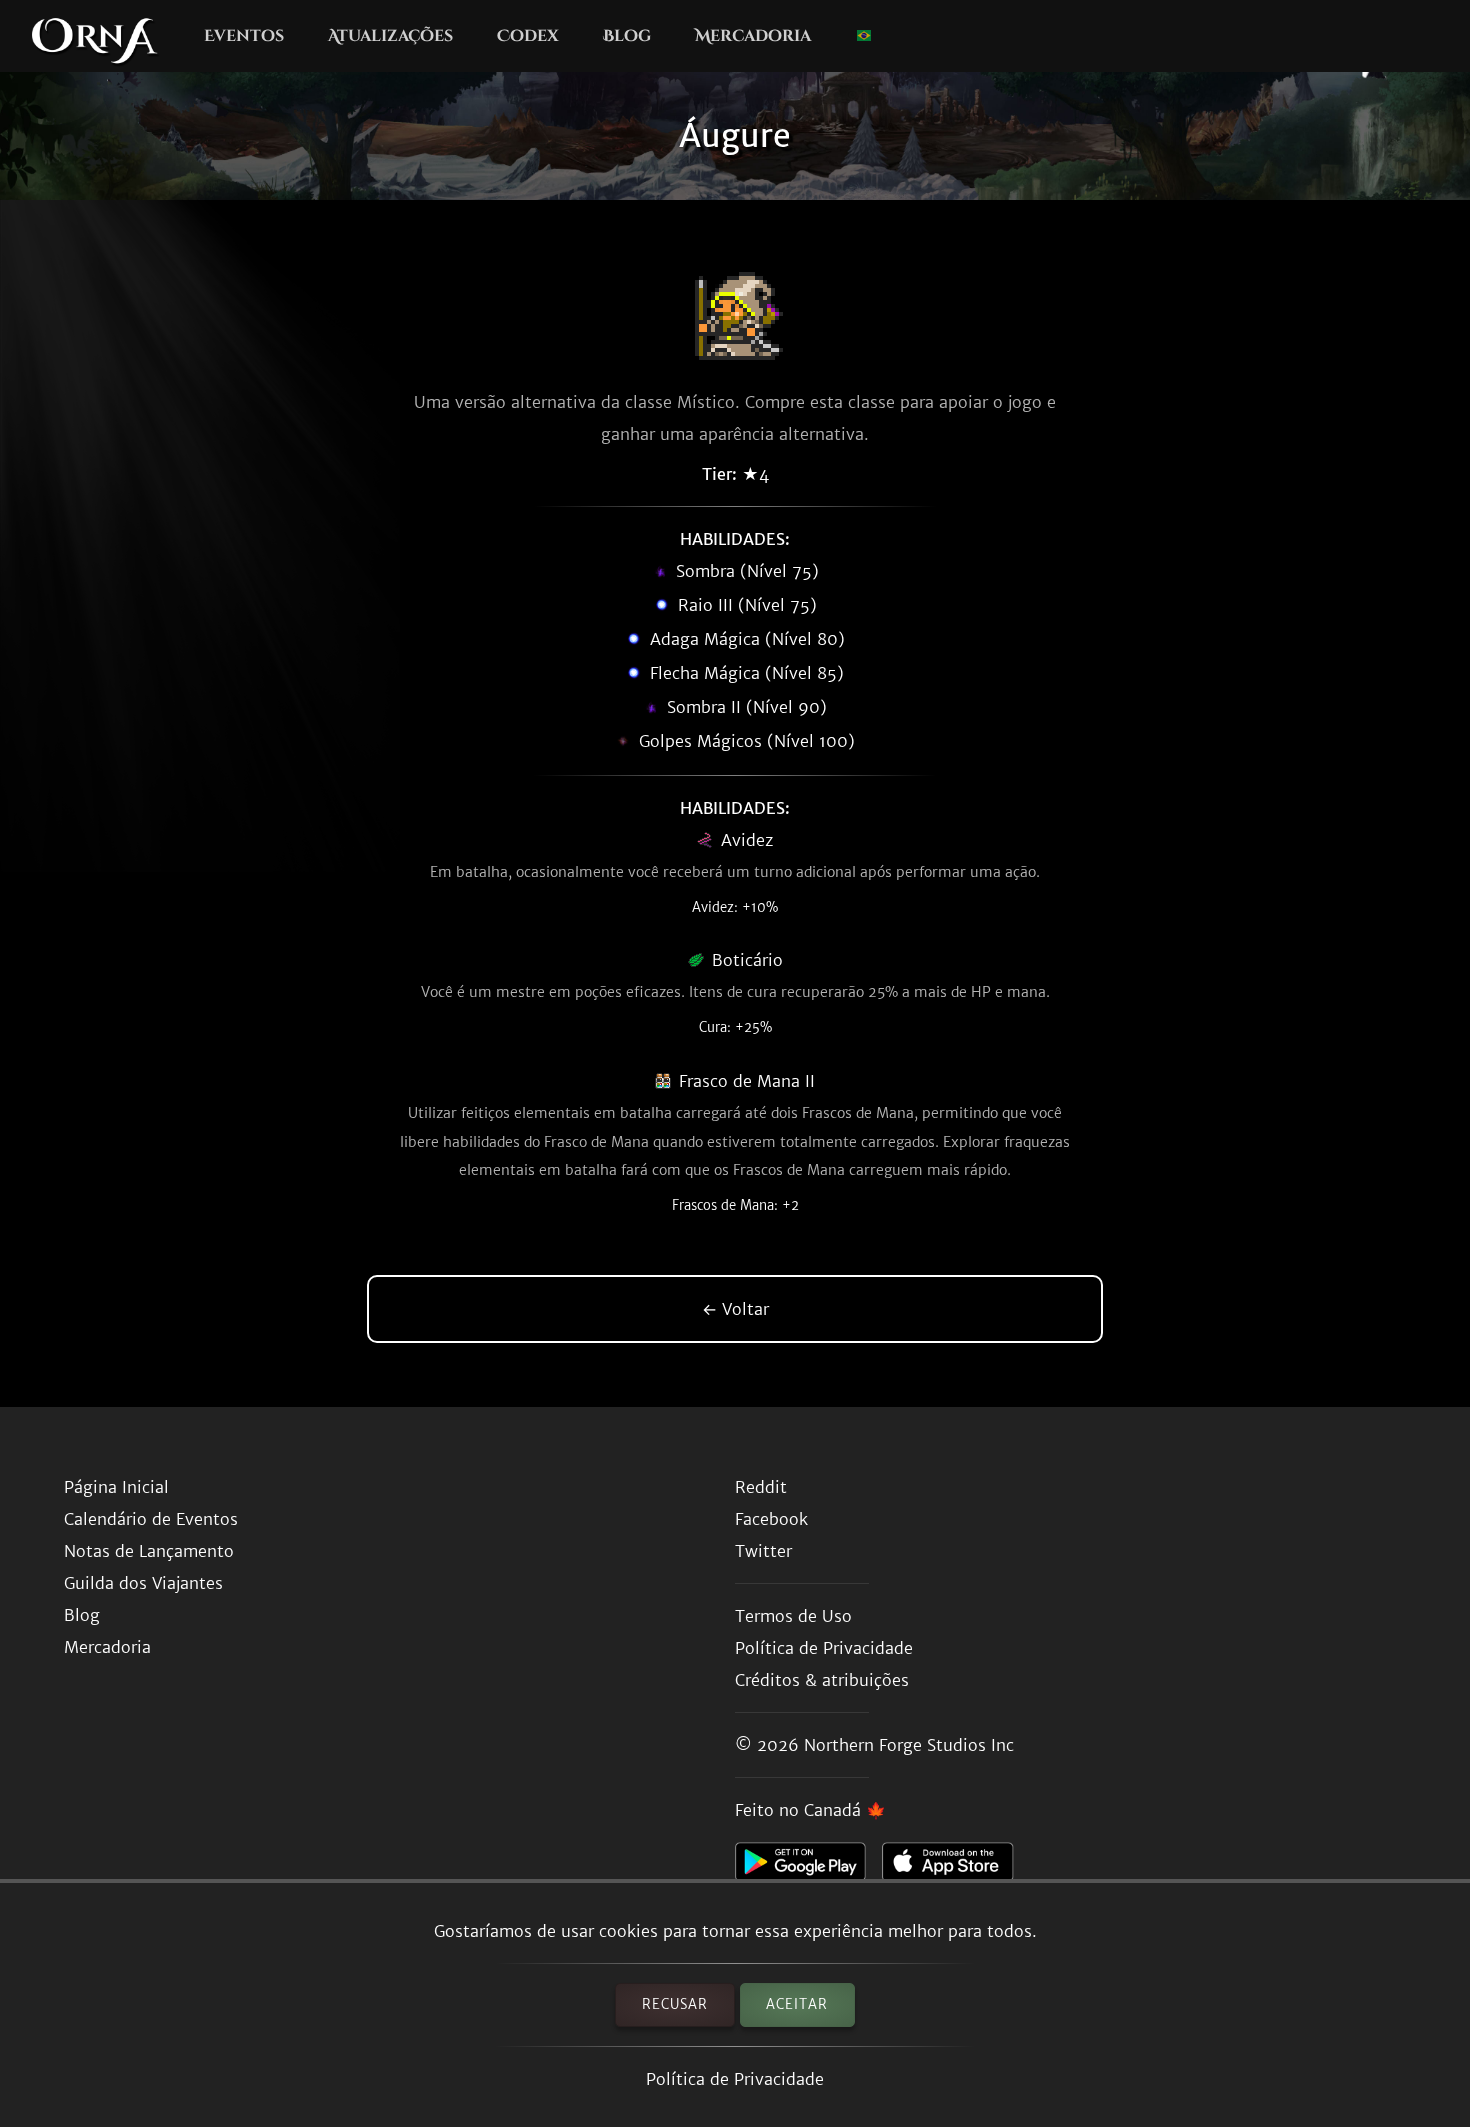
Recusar (675, 2004)
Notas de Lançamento (149, 1551)
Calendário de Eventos (151, 1519)
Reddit (761, 1487)
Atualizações (390, 36)
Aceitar (797, 2004)
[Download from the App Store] (955, 1867)
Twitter (763, 1551)
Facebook (771, 1519)
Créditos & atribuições (822, 1680)
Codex (528, 36)
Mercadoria (753, 36)
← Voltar (735, 1309)
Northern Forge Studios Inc (909, 1745)
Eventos (244, 36)
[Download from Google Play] (808, 1867)
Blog (627, 36)
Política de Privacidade (735, 2079)
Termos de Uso (793, 1616)
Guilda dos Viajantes (143, 1583)
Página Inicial (116, 1487)
